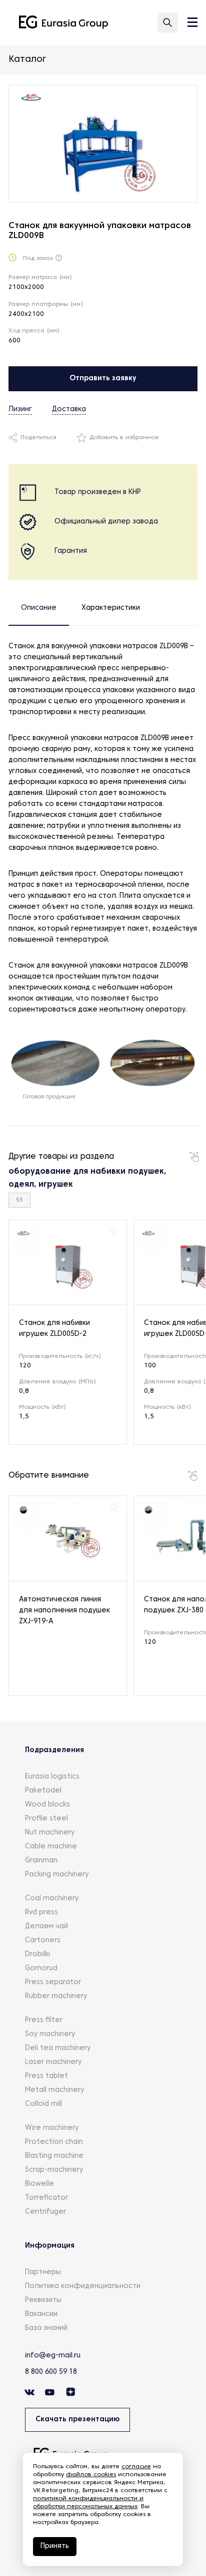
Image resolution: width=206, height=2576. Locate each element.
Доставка (69, 409)
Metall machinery (54, 2090)
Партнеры (43, 2272)
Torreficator (46, 2198)
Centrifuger (45, 2212)
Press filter (44, 2020)
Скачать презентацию (77, 2420)
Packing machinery (57, 1875)
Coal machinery (52, 1899)
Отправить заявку (103, 379)
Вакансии (41, 2314)
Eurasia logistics (52, 1777)
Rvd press (41, 1913)
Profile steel (46, 1819)
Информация (50, 2246)
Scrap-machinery (54, 2170)
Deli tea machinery (58, 2048)
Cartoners (43, 1940)
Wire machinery (52, 2128)
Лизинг (20, 409)
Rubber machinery (56, 1996)
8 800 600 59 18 (51, 2372)
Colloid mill (43, 2104)
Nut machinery (50, 1833)
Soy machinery (50, 2034)
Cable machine (51, 1847)
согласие (136, 2467)
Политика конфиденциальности (83, 2286)
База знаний (46, 2328)
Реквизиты (43, 2300)
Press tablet (46, 2076)
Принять (55, 2546)
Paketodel (43, 1791)
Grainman (41, 1861)
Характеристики (111, 608)
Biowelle (39, 2184)
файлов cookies (91, 2475)
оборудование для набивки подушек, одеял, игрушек (87, 1178)
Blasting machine (54, 2156)
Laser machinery (53, 2062)
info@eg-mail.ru (53, 2356)
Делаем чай (46, 1927)
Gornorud (41, 1968)
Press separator (53, 1982)
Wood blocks (47, 1805)
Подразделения (54, 1750)
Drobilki (37, 1954)
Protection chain (54, 2142)
